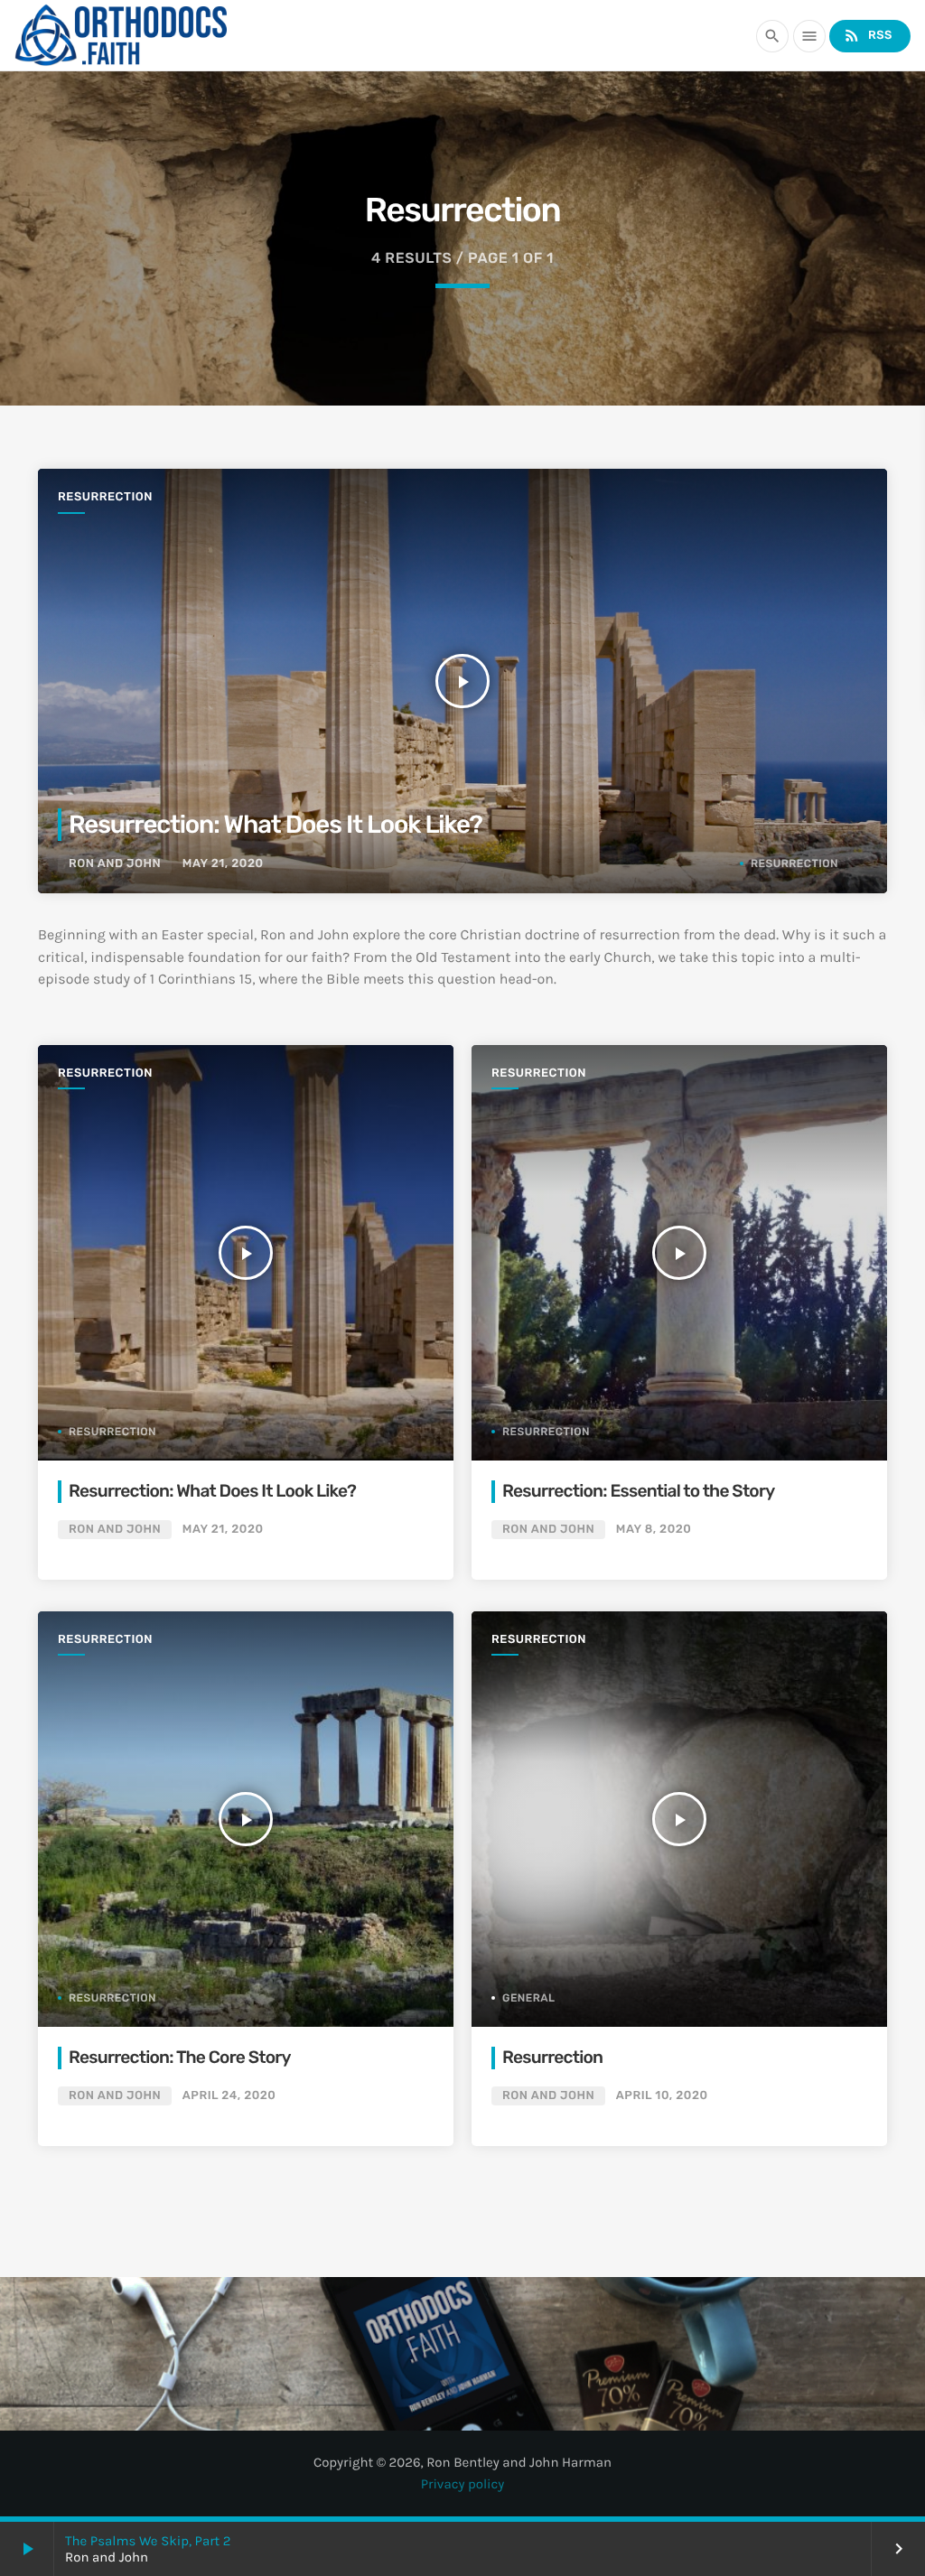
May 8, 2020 (654, 1530)
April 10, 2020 (662, 2096)
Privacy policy (463, 2484)
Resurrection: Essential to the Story (638, 1491)
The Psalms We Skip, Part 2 (148, 2541)
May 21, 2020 (223, 864)
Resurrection (105, 497)
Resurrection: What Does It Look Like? (276, 824)
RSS (868, 35)
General (529, 1998)
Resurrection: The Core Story (180, 2057)
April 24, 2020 (229, 2096)
